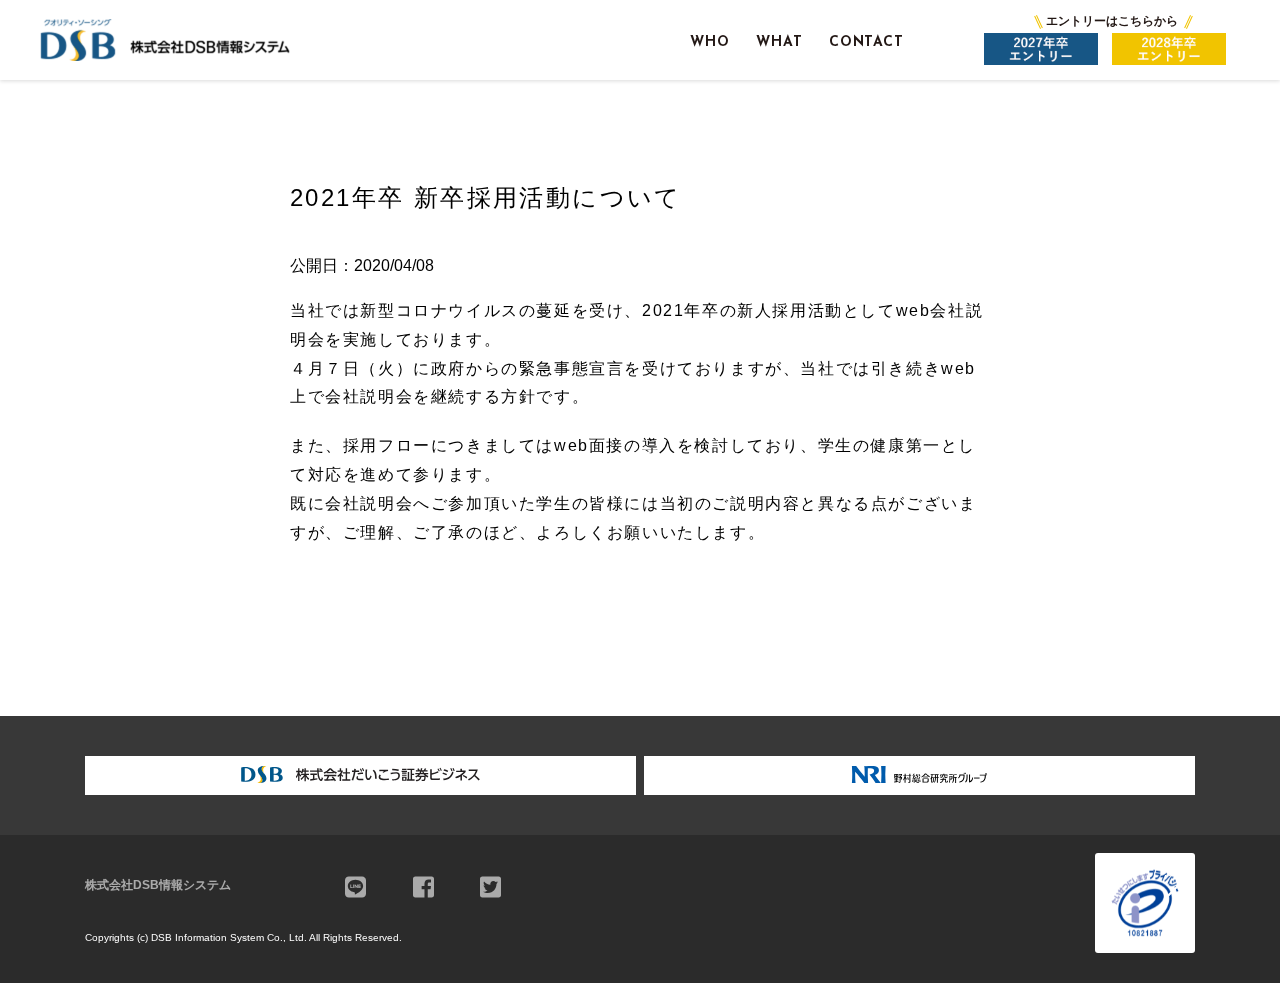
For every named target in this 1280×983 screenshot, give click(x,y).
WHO (710, 42)
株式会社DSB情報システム (158, 885)
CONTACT (866, 42)
